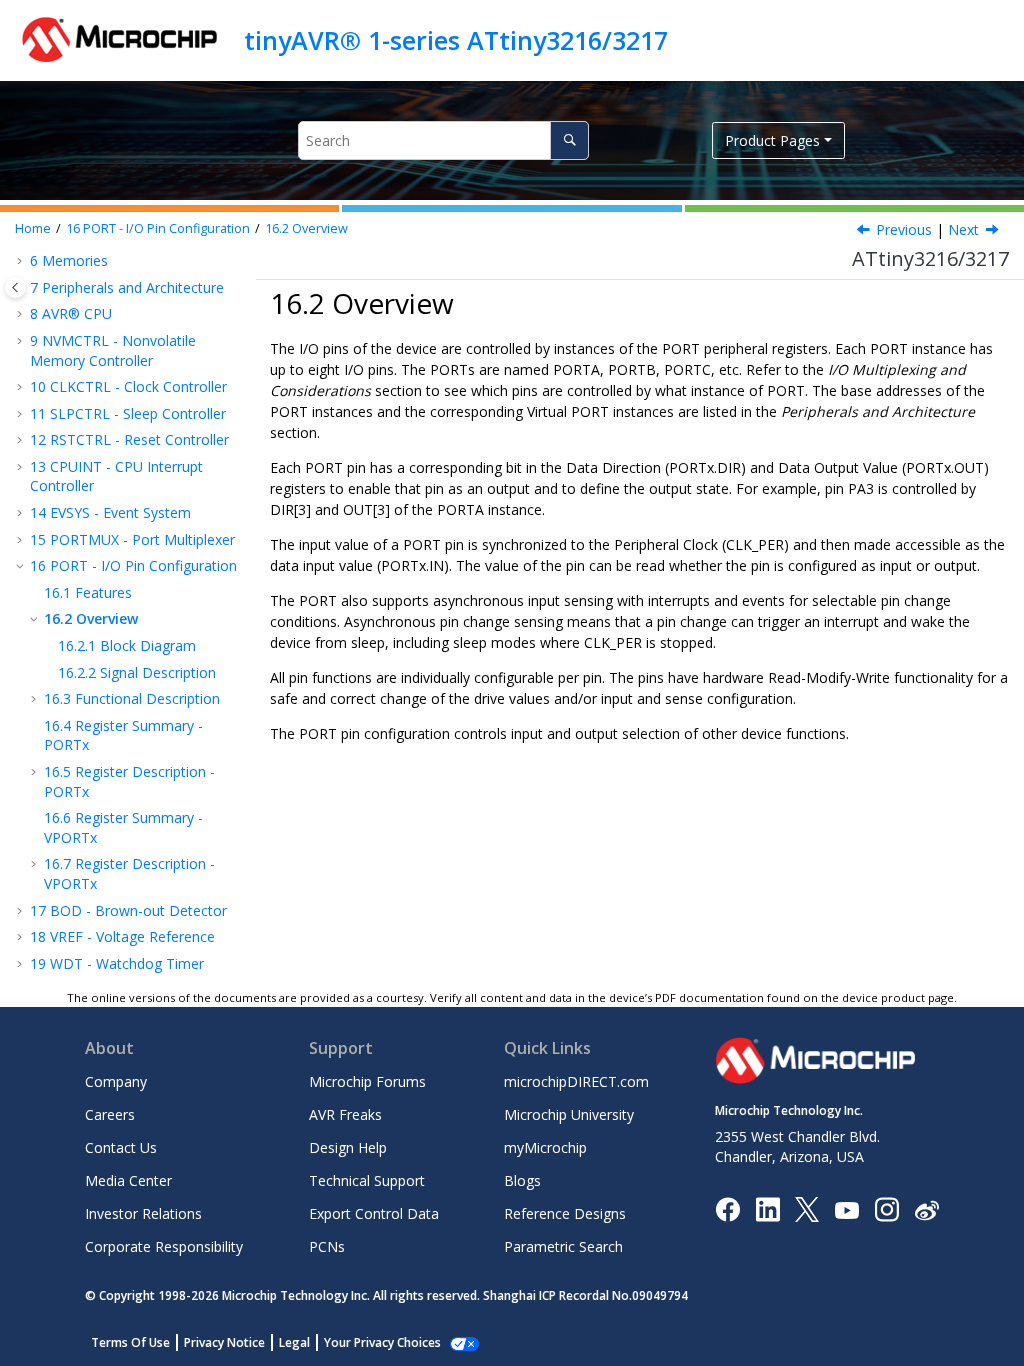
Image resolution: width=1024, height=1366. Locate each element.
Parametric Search (563, 1246)
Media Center (128, 1180)
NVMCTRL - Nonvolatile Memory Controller (113, 350)
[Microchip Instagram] (886, 1208)
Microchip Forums (367, 1081)
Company (116, 1081)
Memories (69, 260)
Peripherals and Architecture (127, 287)
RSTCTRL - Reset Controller (129, 439)
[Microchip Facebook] (727, 1208)
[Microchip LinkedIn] (767, 1208)
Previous (904, 229)
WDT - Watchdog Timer (117, 963)
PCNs (327, 1246)
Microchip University (569, 1114)
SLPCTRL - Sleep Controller (128, 413)
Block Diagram (127, 645)
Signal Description (137, 672)
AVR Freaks (345, 1114)
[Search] (569, 140)
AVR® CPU (71, 313)
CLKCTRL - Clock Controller (128, 386)
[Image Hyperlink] (846, 1209)
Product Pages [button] (772, 140)
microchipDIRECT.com (576, 1081)
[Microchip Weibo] (926, 1209)
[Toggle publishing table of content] (15, 287)
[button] (22, 261)
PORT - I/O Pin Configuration (158, 228)
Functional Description (132, 698)
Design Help (348, 1147)
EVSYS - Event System (110, 512)
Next (963, 229)
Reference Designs (565, 1213)
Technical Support (367, 1180)
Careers (110, 1114)
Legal (294, 1342)
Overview (306, 228)
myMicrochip (545, 1147)
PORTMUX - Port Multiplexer (132, 539)
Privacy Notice (224, 1342)
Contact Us (121, 1147)
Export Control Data (374, 1213)
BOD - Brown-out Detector (128, 910)
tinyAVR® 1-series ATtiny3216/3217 (456, 40)
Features (88, 592)
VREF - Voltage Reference (122, 936)
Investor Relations (143, 1213)
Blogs (522, 1180)
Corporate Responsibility (164, 1246)
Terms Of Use (130, 1342)
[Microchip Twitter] (807, 1208)
